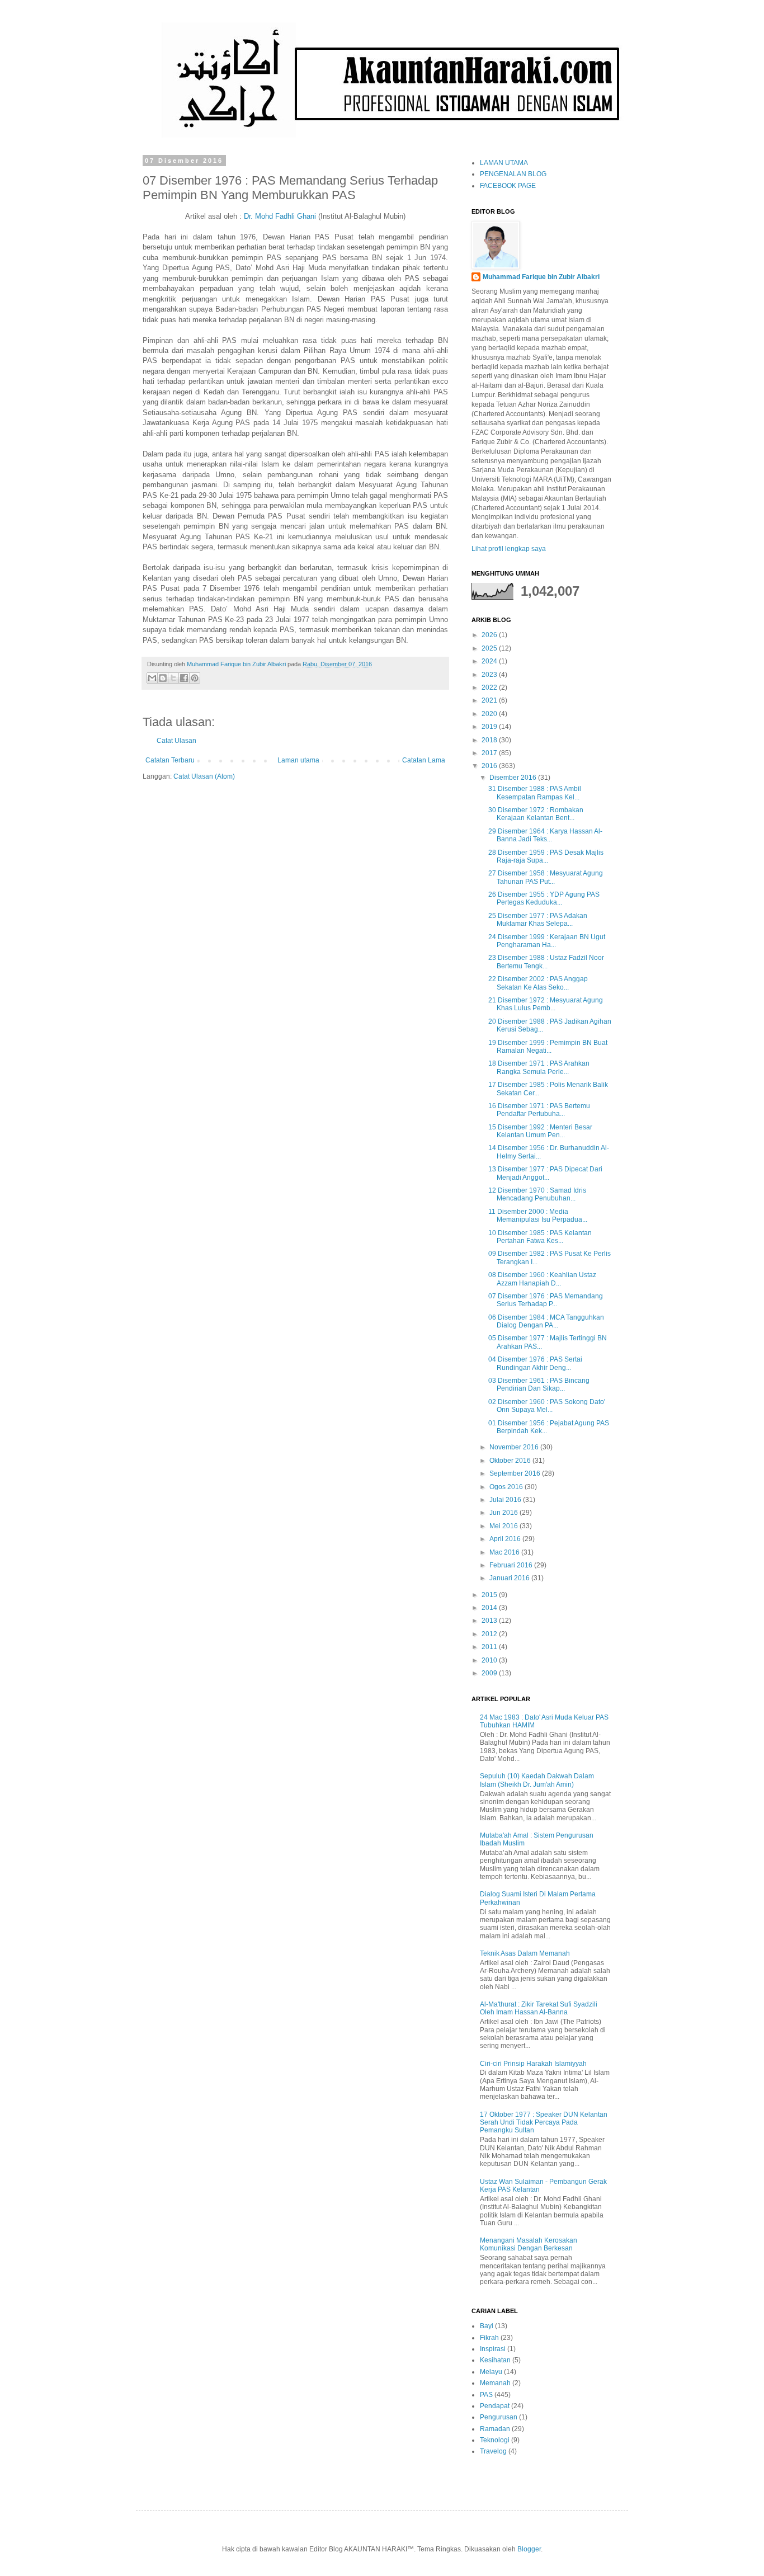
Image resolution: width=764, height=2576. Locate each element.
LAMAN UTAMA (504, 163)
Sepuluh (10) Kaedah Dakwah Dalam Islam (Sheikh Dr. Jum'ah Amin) (537, 1780)
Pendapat (495, 2406)
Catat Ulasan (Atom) (204, 776)
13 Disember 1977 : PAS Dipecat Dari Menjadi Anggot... (545, 1173)
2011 (490, 1647)
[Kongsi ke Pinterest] (195, 678)
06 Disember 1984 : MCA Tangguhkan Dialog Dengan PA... (546, 1321)
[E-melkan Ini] (152, 678)
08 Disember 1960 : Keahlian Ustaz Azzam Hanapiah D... (542, 1279)
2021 (490, 700)
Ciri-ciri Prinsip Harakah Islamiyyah (533, 2064)
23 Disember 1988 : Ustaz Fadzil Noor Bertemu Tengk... (546, 962)
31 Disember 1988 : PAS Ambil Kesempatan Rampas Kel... (535, 793)
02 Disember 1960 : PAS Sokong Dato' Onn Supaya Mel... (547, 1406)
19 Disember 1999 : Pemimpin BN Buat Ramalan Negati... (548, 1047)
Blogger (529, 2549)
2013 (490, 1621)
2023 (490, 675)
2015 (490, 1595)
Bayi (487, 2326)
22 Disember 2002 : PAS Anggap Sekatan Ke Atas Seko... (538, 983)
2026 (490, 635)
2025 (490, 648)
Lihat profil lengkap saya (509, 549)
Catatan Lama (424, 760)
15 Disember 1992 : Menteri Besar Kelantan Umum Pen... (540, 1131)
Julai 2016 (506, 1500)
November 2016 (515, 1447)
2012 (490, 1634)
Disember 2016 (514, 778)
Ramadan (495, 2429)
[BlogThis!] (163, 678)
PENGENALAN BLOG (513, 174)
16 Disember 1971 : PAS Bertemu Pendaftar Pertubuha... (539, 1110)
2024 (490, 661)
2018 (490, 740)
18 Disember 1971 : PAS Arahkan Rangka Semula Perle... (539, 1067)
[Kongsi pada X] (173, 678)
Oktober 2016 (511, 1461)
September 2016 (516, 1473)
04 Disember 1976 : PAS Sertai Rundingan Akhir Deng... (535, 1363)
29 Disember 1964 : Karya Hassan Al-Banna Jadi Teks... (545, 835)
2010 (490, 1660)
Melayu (491, 2372)
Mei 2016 (504, 1526)
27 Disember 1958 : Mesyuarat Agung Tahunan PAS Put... (546, 877)
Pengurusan (499, 2417)
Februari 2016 (512, 1565)
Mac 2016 (505, 1552)
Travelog (493, 2451)
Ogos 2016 (507, 1487)
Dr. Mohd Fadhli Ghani (280, 216)
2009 (490, 1673)
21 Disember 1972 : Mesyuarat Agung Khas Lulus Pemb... (546, 1004)
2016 (490, 766)
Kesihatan (495, 2360)
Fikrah (489, 2338)
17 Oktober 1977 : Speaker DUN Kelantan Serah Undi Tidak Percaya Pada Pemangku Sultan (544, 2123)
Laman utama (298, 760)
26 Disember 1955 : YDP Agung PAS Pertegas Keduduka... (544, 898)
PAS (486, 2395)
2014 (490, 1608)
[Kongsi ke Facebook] (184, 678)
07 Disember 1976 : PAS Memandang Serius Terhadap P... (546, 1300)
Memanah (495, 2383)
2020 (490, 714)
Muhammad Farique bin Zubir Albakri (541, 277)
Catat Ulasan (176, 741)
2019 (490, 727)
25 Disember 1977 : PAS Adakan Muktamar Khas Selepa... (538, 920)
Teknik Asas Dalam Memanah (525, 1953)
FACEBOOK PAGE (508, 186)
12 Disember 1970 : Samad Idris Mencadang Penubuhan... (537, 1194)
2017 (490, 753)
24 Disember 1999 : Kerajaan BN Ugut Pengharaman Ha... (547, 941)
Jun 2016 (504, 1513)
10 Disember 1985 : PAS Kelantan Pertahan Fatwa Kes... (540, 1237)
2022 (490, 687)
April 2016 (506, 1539)
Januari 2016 (510, 1578)
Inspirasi (493, 2349)
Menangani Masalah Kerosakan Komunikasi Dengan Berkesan (529, 2244)
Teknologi (495, 2440)
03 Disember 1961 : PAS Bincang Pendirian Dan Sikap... (539, 1384)
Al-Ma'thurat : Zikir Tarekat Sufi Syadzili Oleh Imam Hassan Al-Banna (539, 2008)
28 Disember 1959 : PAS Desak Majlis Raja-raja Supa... (546, 856)
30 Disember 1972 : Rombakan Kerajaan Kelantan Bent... (536, 814)
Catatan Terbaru (170, 760)
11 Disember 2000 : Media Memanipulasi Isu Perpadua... (538, 1216)
